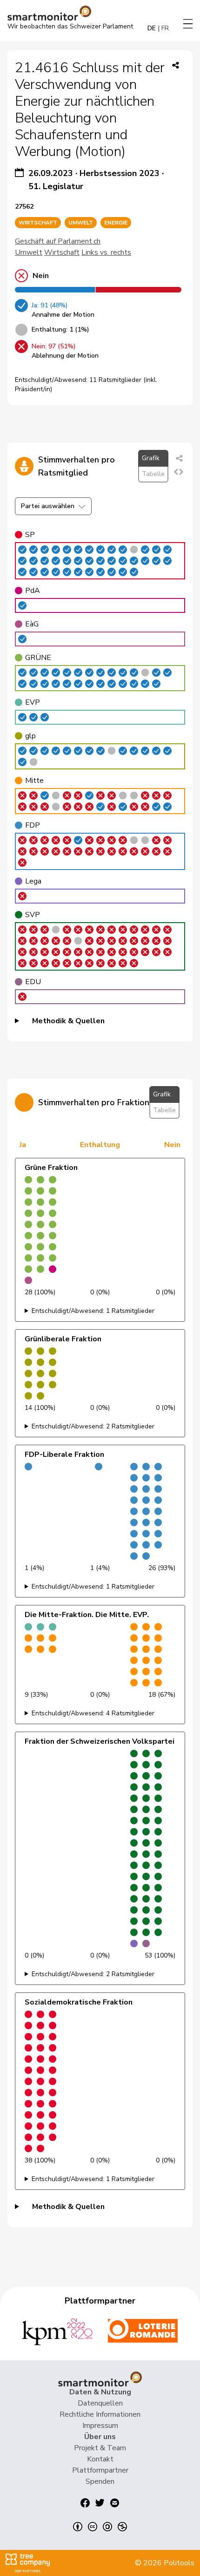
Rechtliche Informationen (100, 2414)
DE (152, 28)
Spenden (100, 2481)
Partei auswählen (48, 506)
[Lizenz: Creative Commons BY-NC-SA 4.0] (100, 2527)
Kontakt (100, 2459)
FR (165, 28)
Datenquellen (100, 2403)
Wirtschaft (62, 252)
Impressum (100, 2426)
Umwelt (29, 252)
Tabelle (153, 474)
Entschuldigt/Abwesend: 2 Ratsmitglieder (93, 1426)
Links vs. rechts (106, 252)
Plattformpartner (100, 2470)
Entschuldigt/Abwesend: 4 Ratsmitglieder (93, 1713)
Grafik (151, 458)
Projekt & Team (100, 2448)
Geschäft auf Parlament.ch (58, 241)
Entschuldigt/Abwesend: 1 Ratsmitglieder (93, 1311)
